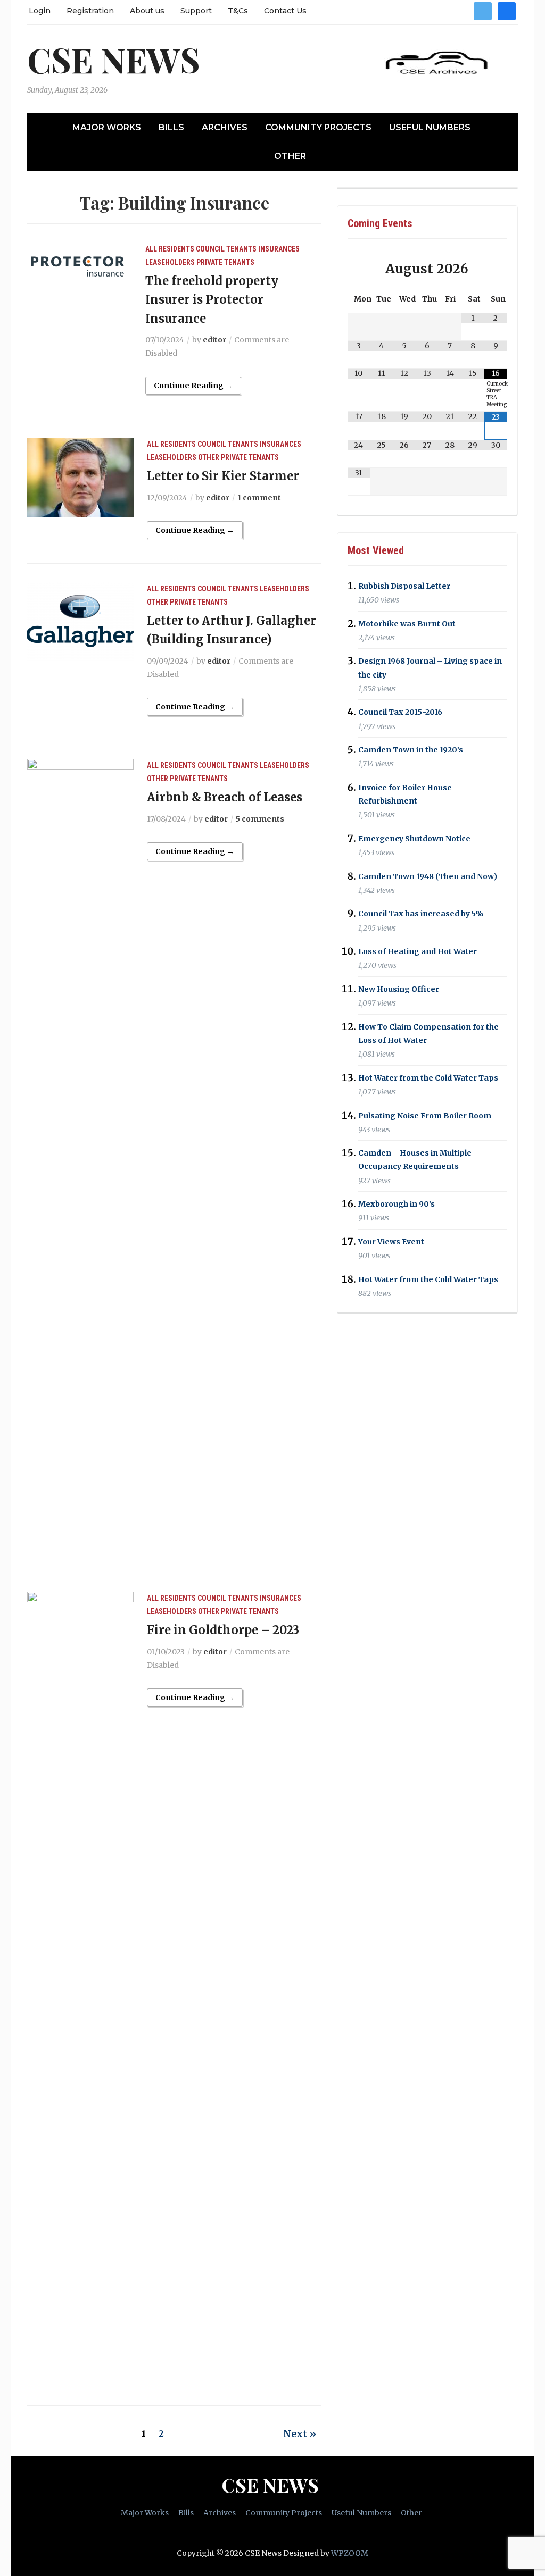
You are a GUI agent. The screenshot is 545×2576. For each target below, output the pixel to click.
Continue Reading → (193, 386)
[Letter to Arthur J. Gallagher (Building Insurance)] (80, 622)
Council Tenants (226, 249)
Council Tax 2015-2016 (400, 713)
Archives (225, 127)
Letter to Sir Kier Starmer (223, 476)
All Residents (170, 249)
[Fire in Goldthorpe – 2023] (80, 1990)
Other (290, 156)
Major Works (107, 127)
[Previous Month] (359, 269)
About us (147, 11)
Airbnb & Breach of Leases (225, 797)
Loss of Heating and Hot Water (418, 951)
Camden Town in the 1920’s (411, 750)
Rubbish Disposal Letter (404, 586)
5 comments (260, 819)
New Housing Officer (399, 989)
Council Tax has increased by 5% (421, 914)
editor (214, 340)
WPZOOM (350, 2553)
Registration (90, 11)
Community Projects (318, 127)
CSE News (114, 59)
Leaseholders (170, 262)
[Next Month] (496, 269)
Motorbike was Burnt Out (407, 624)
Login (40, 11)
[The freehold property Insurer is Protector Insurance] (80, 266)
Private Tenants (225, 262)
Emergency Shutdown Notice (414, 839)
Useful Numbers (430, 127)
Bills (171, 127)
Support (196, 11)
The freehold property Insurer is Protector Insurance (212, 299)
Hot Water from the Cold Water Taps (428, 1078)
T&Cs (238, 11)
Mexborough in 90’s (397, 1204)
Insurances (279, 249)
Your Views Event (391, 1242)
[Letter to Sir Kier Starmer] (80, 477)
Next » (300, 2434)
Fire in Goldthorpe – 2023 (223, 1630)
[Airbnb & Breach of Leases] (80, 1157)
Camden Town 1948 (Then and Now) (428, 876)
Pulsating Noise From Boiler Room (425, 1116)
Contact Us (285, 11)
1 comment (259, 498)
